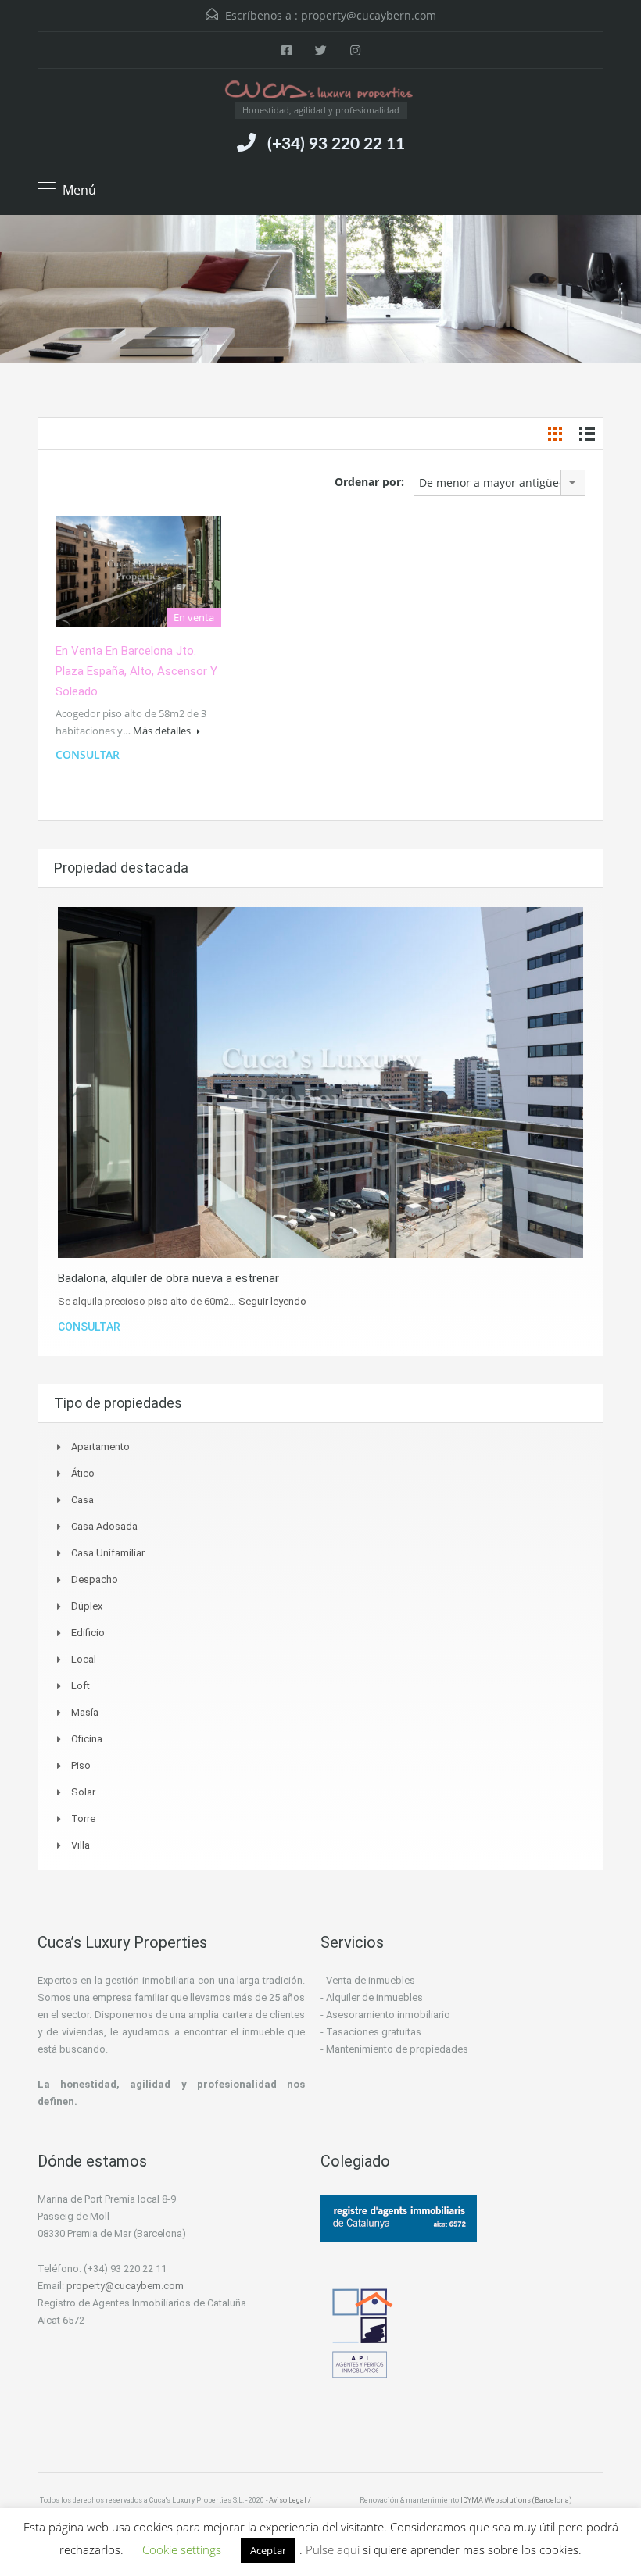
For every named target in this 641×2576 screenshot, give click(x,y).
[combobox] (500, 483)
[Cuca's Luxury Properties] (320, 91)
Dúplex (87, 1606)
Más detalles (163, 731)
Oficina (87, 1739)
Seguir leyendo (272, 1301)
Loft (81, 1686)
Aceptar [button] (268, 2550)
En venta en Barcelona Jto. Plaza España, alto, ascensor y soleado (136, 671)
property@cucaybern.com (369, 15)
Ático (83, 1473)
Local (84, 1659)
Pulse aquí (334, 2549)
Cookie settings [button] (182, 2549)
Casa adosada (104, 1526)
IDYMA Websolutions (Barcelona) (516, 2500)
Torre (83, 1819)
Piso (81, 1765)
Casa (82, 1500)
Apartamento (100, 1447)
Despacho (95, 1579)
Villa (81, 1845)
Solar (83, 1792)
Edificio (88, 1633)
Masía (85, 1712)
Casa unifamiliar (108, 1553)
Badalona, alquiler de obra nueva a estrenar (168, 1278)
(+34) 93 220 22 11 (336, 144)
